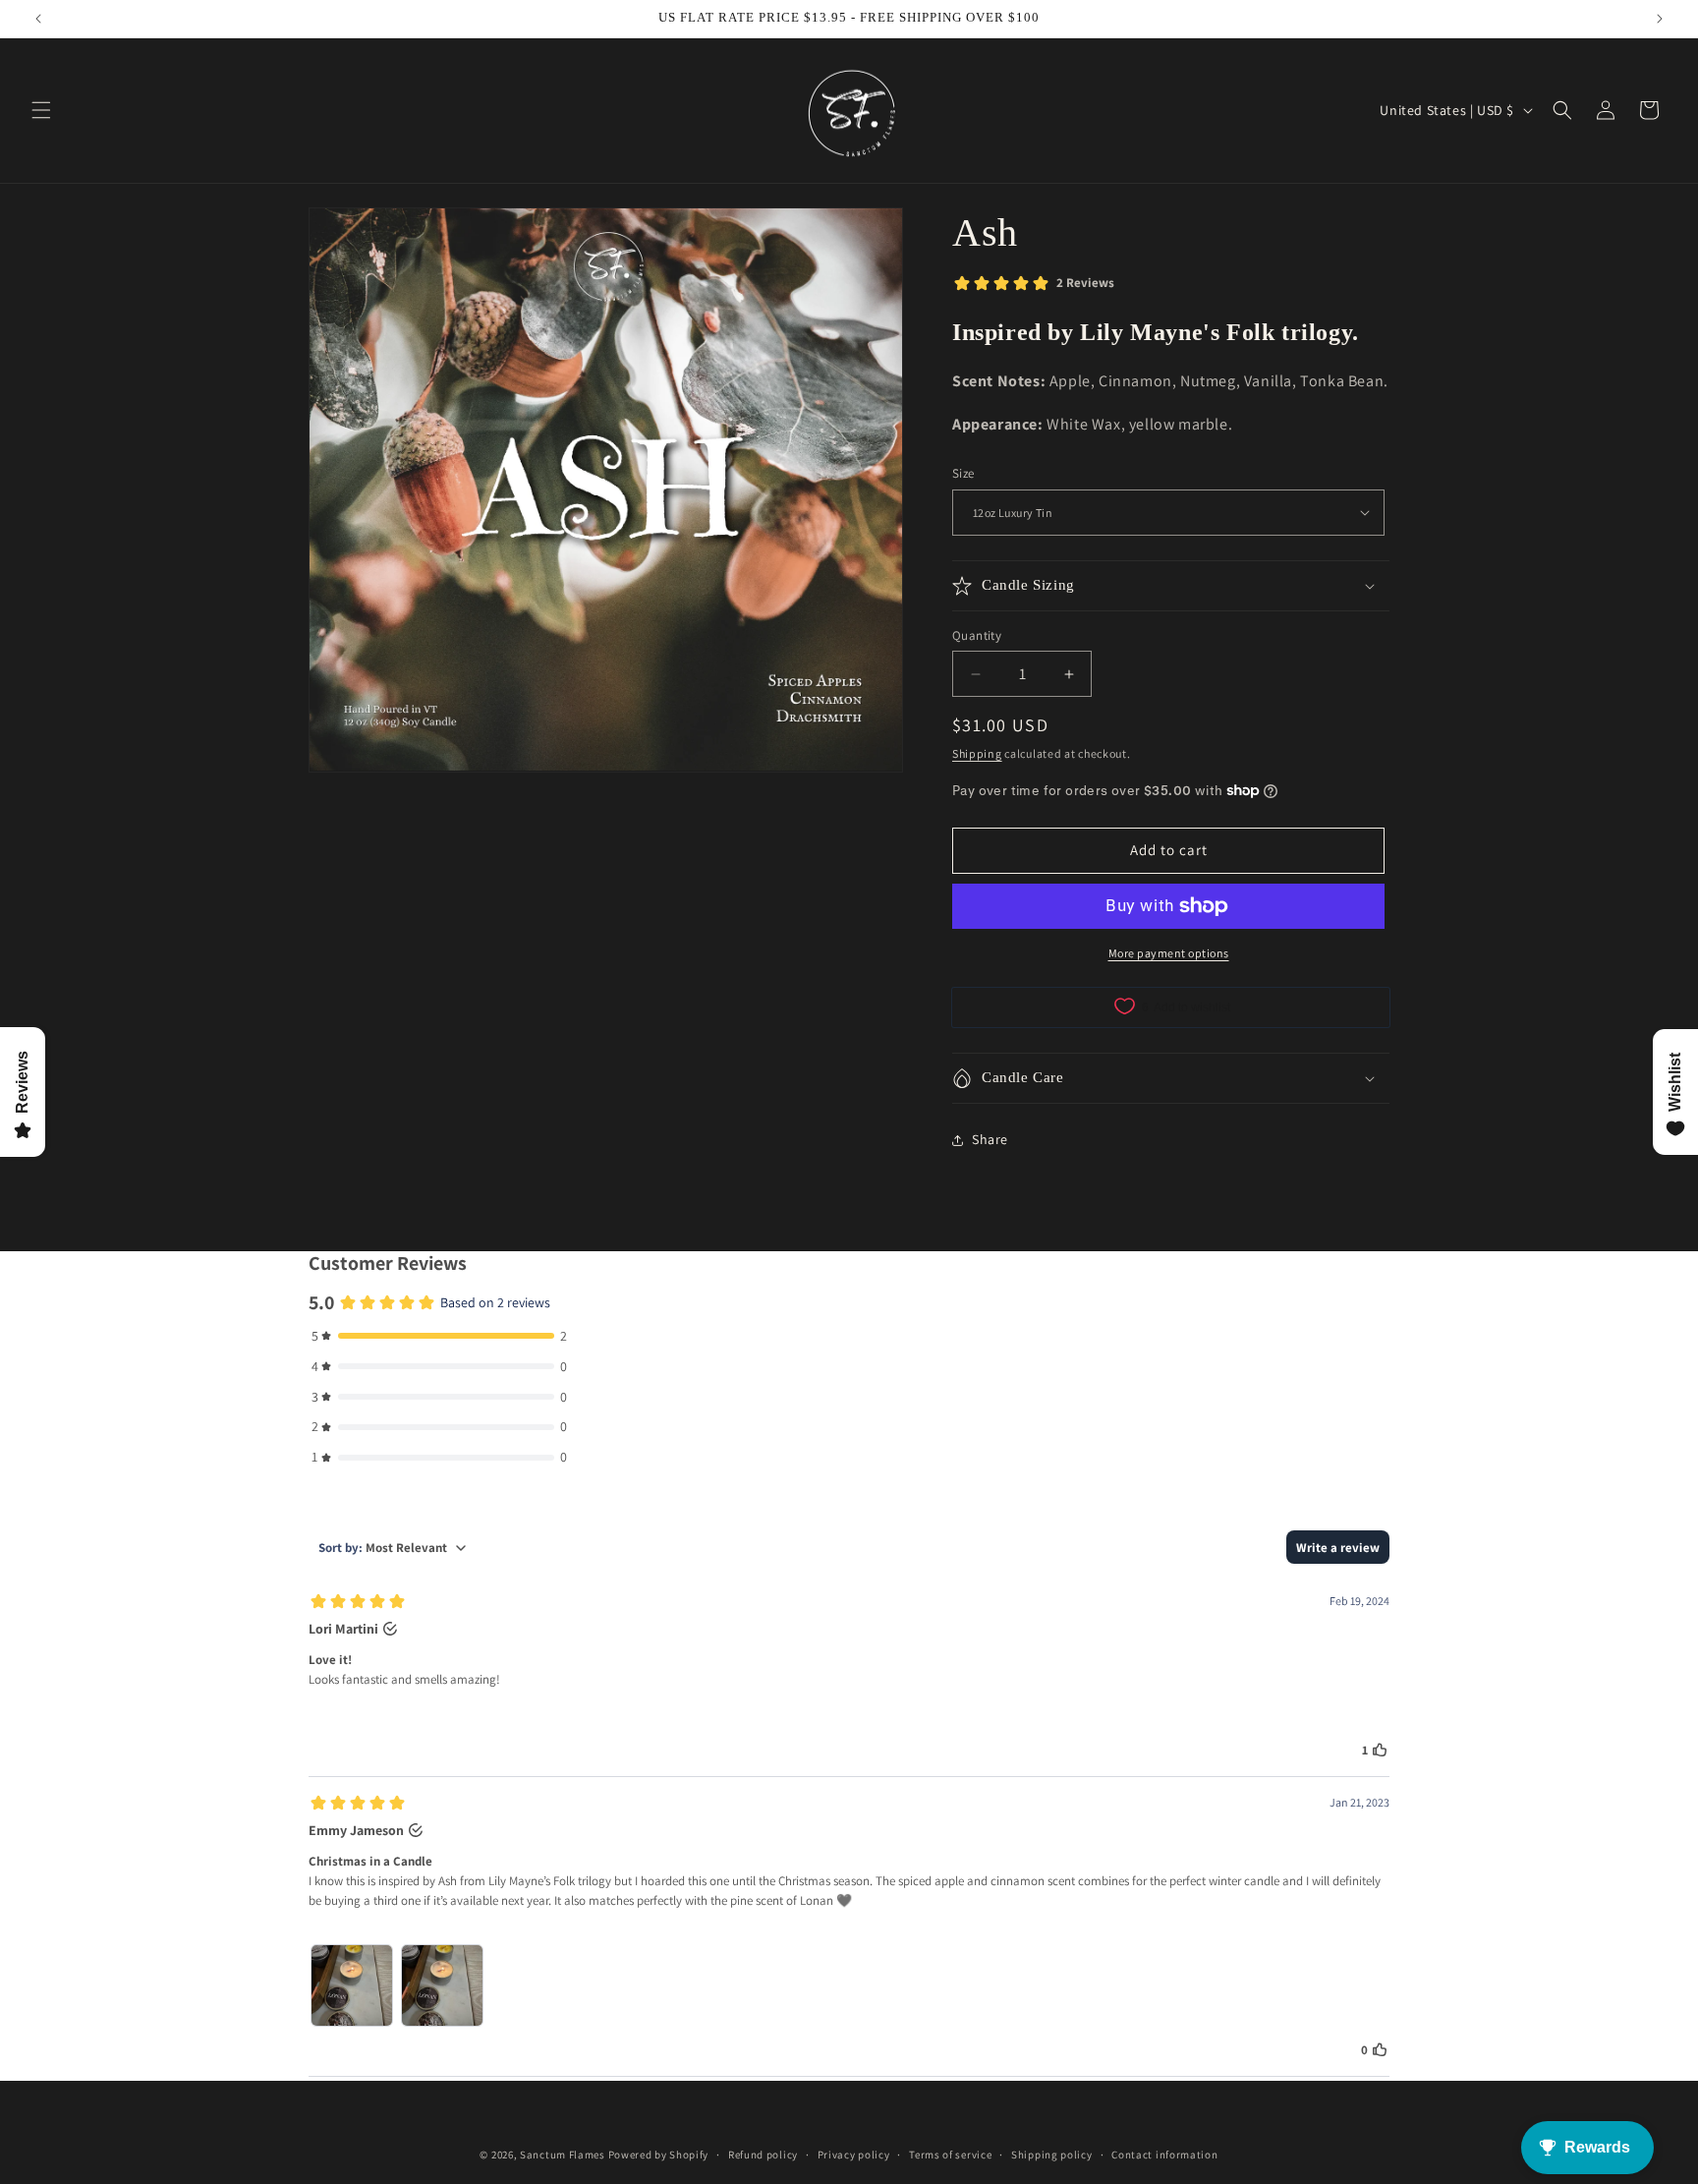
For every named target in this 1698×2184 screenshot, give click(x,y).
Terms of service (950, 2155)
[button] (41, 110)
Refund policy (763, 2155)
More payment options (1169, 953)
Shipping (977, 753)
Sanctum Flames (563, 2155)
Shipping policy (1052, 2155)
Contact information (1164, 2155)
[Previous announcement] (38, 19)
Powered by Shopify (659, 2155)
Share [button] (990, 1139)
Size (963, 473)
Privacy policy (854, 2155)
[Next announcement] (1660, 19)
